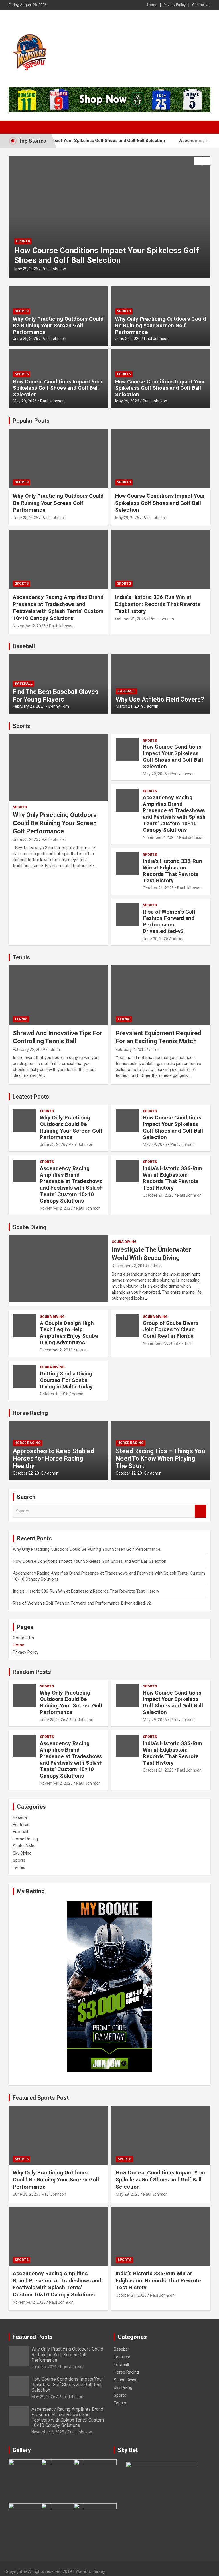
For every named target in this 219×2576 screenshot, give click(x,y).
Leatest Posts (31, 1097)
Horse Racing (30, 1413)
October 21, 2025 (131, 619)
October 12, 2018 (131, 1473)
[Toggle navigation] (16, 127)
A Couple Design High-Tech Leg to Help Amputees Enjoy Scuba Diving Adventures (69, 1333)
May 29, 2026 (25, 401)
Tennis (21, 957)
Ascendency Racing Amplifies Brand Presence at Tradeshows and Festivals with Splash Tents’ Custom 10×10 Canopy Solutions (109, 250)
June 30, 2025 (156, 939)
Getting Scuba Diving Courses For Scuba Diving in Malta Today (66, 1380)
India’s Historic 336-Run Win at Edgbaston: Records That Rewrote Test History (158, 604)
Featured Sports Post (41, 2098)
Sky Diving (22, 1853)
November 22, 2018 (160, 1343)
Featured (21, 1825)
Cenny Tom (59, 706)
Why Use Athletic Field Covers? (160, 699)
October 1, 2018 (54, 1394)
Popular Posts (31, 421)
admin (153, 706)
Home (152, 5)
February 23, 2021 (29, 706)
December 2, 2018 (56, 1350)
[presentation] (198, 161)
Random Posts (32, 1672)
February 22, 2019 (29, 1050)
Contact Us (201, 5)
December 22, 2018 (129, 1266)
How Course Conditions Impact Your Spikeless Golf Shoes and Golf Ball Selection (58, 388)
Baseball (24, 646)
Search (200, 1511)
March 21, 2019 (130, 706)
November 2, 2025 (37, 269)
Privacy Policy (175, 5)
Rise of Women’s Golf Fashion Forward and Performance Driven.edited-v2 (169, 921)
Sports (30, 232)
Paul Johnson (69, 269)
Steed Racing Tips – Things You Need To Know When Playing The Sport (160, 1459)
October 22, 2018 (28, 1473)
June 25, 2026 (26, 339)
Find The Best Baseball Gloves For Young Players (56, 695)
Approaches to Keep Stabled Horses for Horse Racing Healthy (53, 1459)
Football (20, 1832)
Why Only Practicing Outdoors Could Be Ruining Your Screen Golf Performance (58, 325)
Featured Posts (33, 2337)
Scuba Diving (30, 1227)
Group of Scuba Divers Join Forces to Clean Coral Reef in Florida (171, 1330)
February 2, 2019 (131, 1050)
